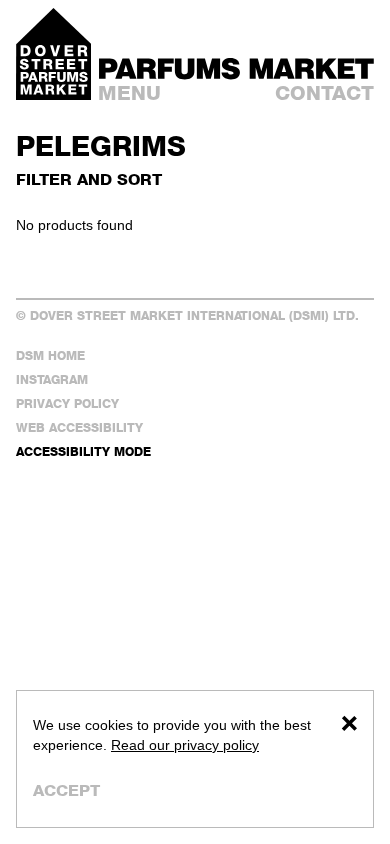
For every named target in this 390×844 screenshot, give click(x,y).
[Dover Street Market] (53, 54)
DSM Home (50, 355)
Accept (66, 790)
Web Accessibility (79, 427)
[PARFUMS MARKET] (236, 69)
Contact (324, 93)
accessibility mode (83, 451)
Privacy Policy (67, 403)
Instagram (52, 379)
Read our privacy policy (185, 745)
